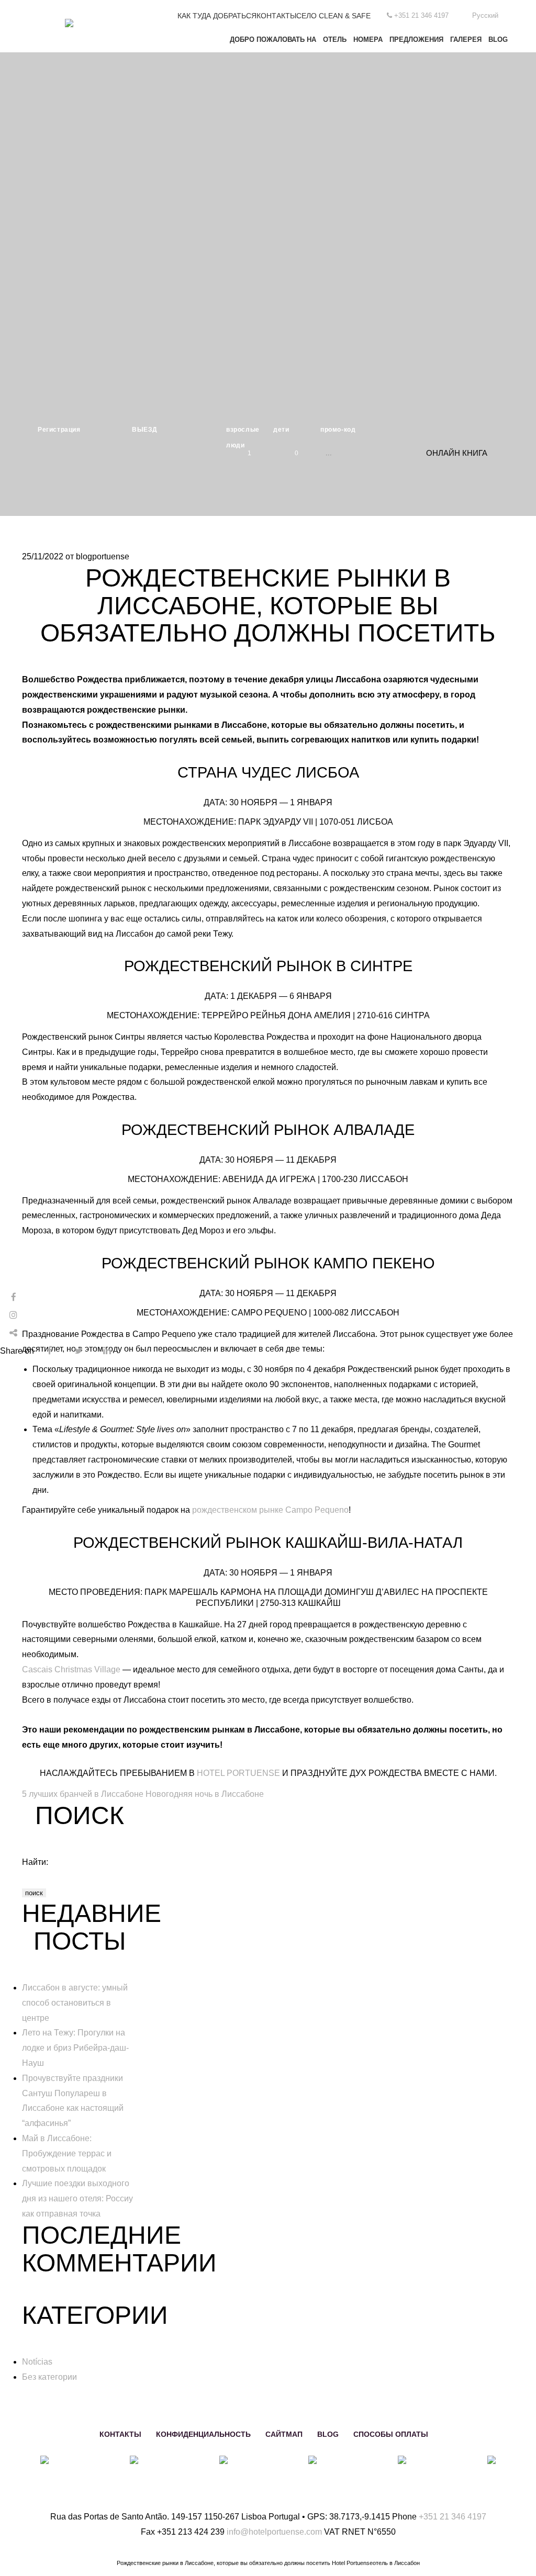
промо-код (338, 430)
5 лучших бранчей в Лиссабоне (83, 1794)
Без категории (49, 2377)
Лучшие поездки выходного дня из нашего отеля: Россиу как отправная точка (77, 2198)
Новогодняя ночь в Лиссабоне (205, 1794)
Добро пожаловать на (273, 40)
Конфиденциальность (203, 2434)
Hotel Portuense (238, 1773)
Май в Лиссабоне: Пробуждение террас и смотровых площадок (67, 2153)
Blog (498, 40)
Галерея (466, 40)
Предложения (416, 40)
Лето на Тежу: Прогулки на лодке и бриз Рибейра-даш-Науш (75, 2048)
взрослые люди (243, 432)
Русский (485, 15)
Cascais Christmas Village (71, 1669)
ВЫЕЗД (145, 430)
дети (281, 430)
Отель (335, 40)
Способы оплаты (391, 2434)
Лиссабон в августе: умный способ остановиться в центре (75, 2003)
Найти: (35, 1862)
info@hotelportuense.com (274, 2532)
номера (368, 40)
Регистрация (59, 430)
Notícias (37, 2362)
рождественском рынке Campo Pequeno (270, 1510)
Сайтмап (284, 2434)
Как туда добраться (217, 16)
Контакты (276, 16)
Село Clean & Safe (333, 16)
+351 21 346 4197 (453, 2517)
